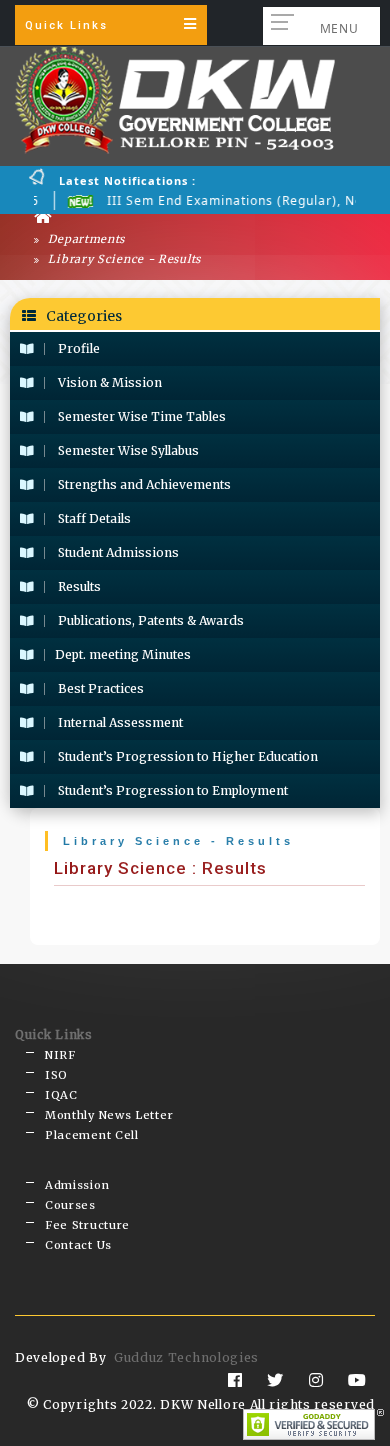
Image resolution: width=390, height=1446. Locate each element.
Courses (70, 1205)
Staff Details (93, 518)
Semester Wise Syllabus (127, 450)
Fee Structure (87, 1225)
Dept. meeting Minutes (123, 654)
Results (78, 586)
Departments (85, 239)
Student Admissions (117, 552)
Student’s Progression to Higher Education (186, 756)
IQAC (61, 1095)
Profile (77, 348)
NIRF (60, 1055)
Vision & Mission (108, 382)
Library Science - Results (123, 259)
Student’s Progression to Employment (171, 790)
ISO (56, 1075)
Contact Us (78, 1245)
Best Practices (99, 688)
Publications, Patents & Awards (149, 620)
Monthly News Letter (109, 1115)
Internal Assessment (119, 722)
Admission (77, 1185)
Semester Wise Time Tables (140, 416)
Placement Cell (92, 1135)
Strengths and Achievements (143, 484)
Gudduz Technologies (186, 1357)
